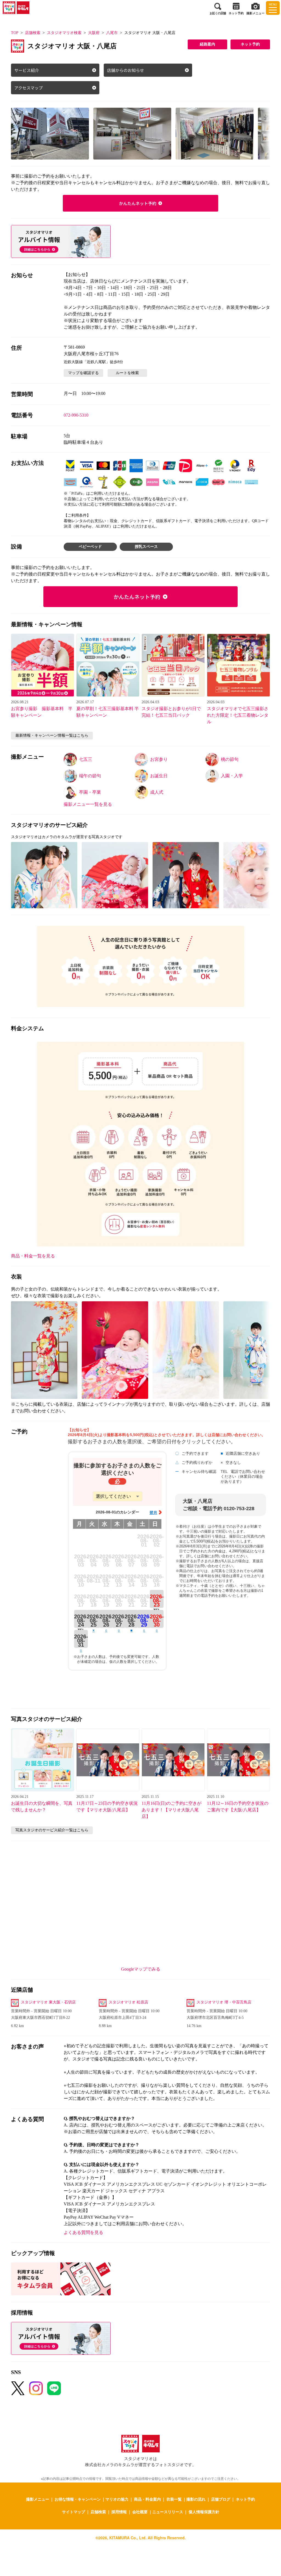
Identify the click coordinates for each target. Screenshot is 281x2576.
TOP (15, 33)
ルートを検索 (127, 373)
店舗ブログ (221, 2499)
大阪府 (94, 33)
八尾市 (112, 33)
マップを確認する (83, 373)
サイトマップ (74, 2512)
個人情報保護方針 (204, 2512)
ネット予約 (250, 44)
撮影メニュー (38, 2499)
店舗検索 (33, 33)
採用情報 (119, 2512)
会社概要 (140, 2512)
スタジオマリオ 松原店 (128, 2002)
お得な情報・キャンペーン (78, 2499)
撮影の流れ (196, 2499)
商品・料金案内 (147, 2499)
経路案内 (207, 44)
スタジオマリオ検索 (64, 33)
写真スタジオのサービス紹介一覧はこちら (52, 1830)
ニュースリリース (168, 2512)
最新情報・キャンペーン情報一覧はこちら (52, 735)
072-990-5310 (76, 415)
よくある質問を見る (83, 2232)
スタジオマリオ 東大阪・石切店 (48, 2002)
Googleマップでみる (141, 1969)
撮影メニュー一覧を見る (88, 804)
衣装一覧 (174, 2499)
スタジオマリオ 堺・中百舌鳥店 (224, 2002)
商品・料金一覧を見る (33, 1256)
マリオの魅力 (117, 2499)
